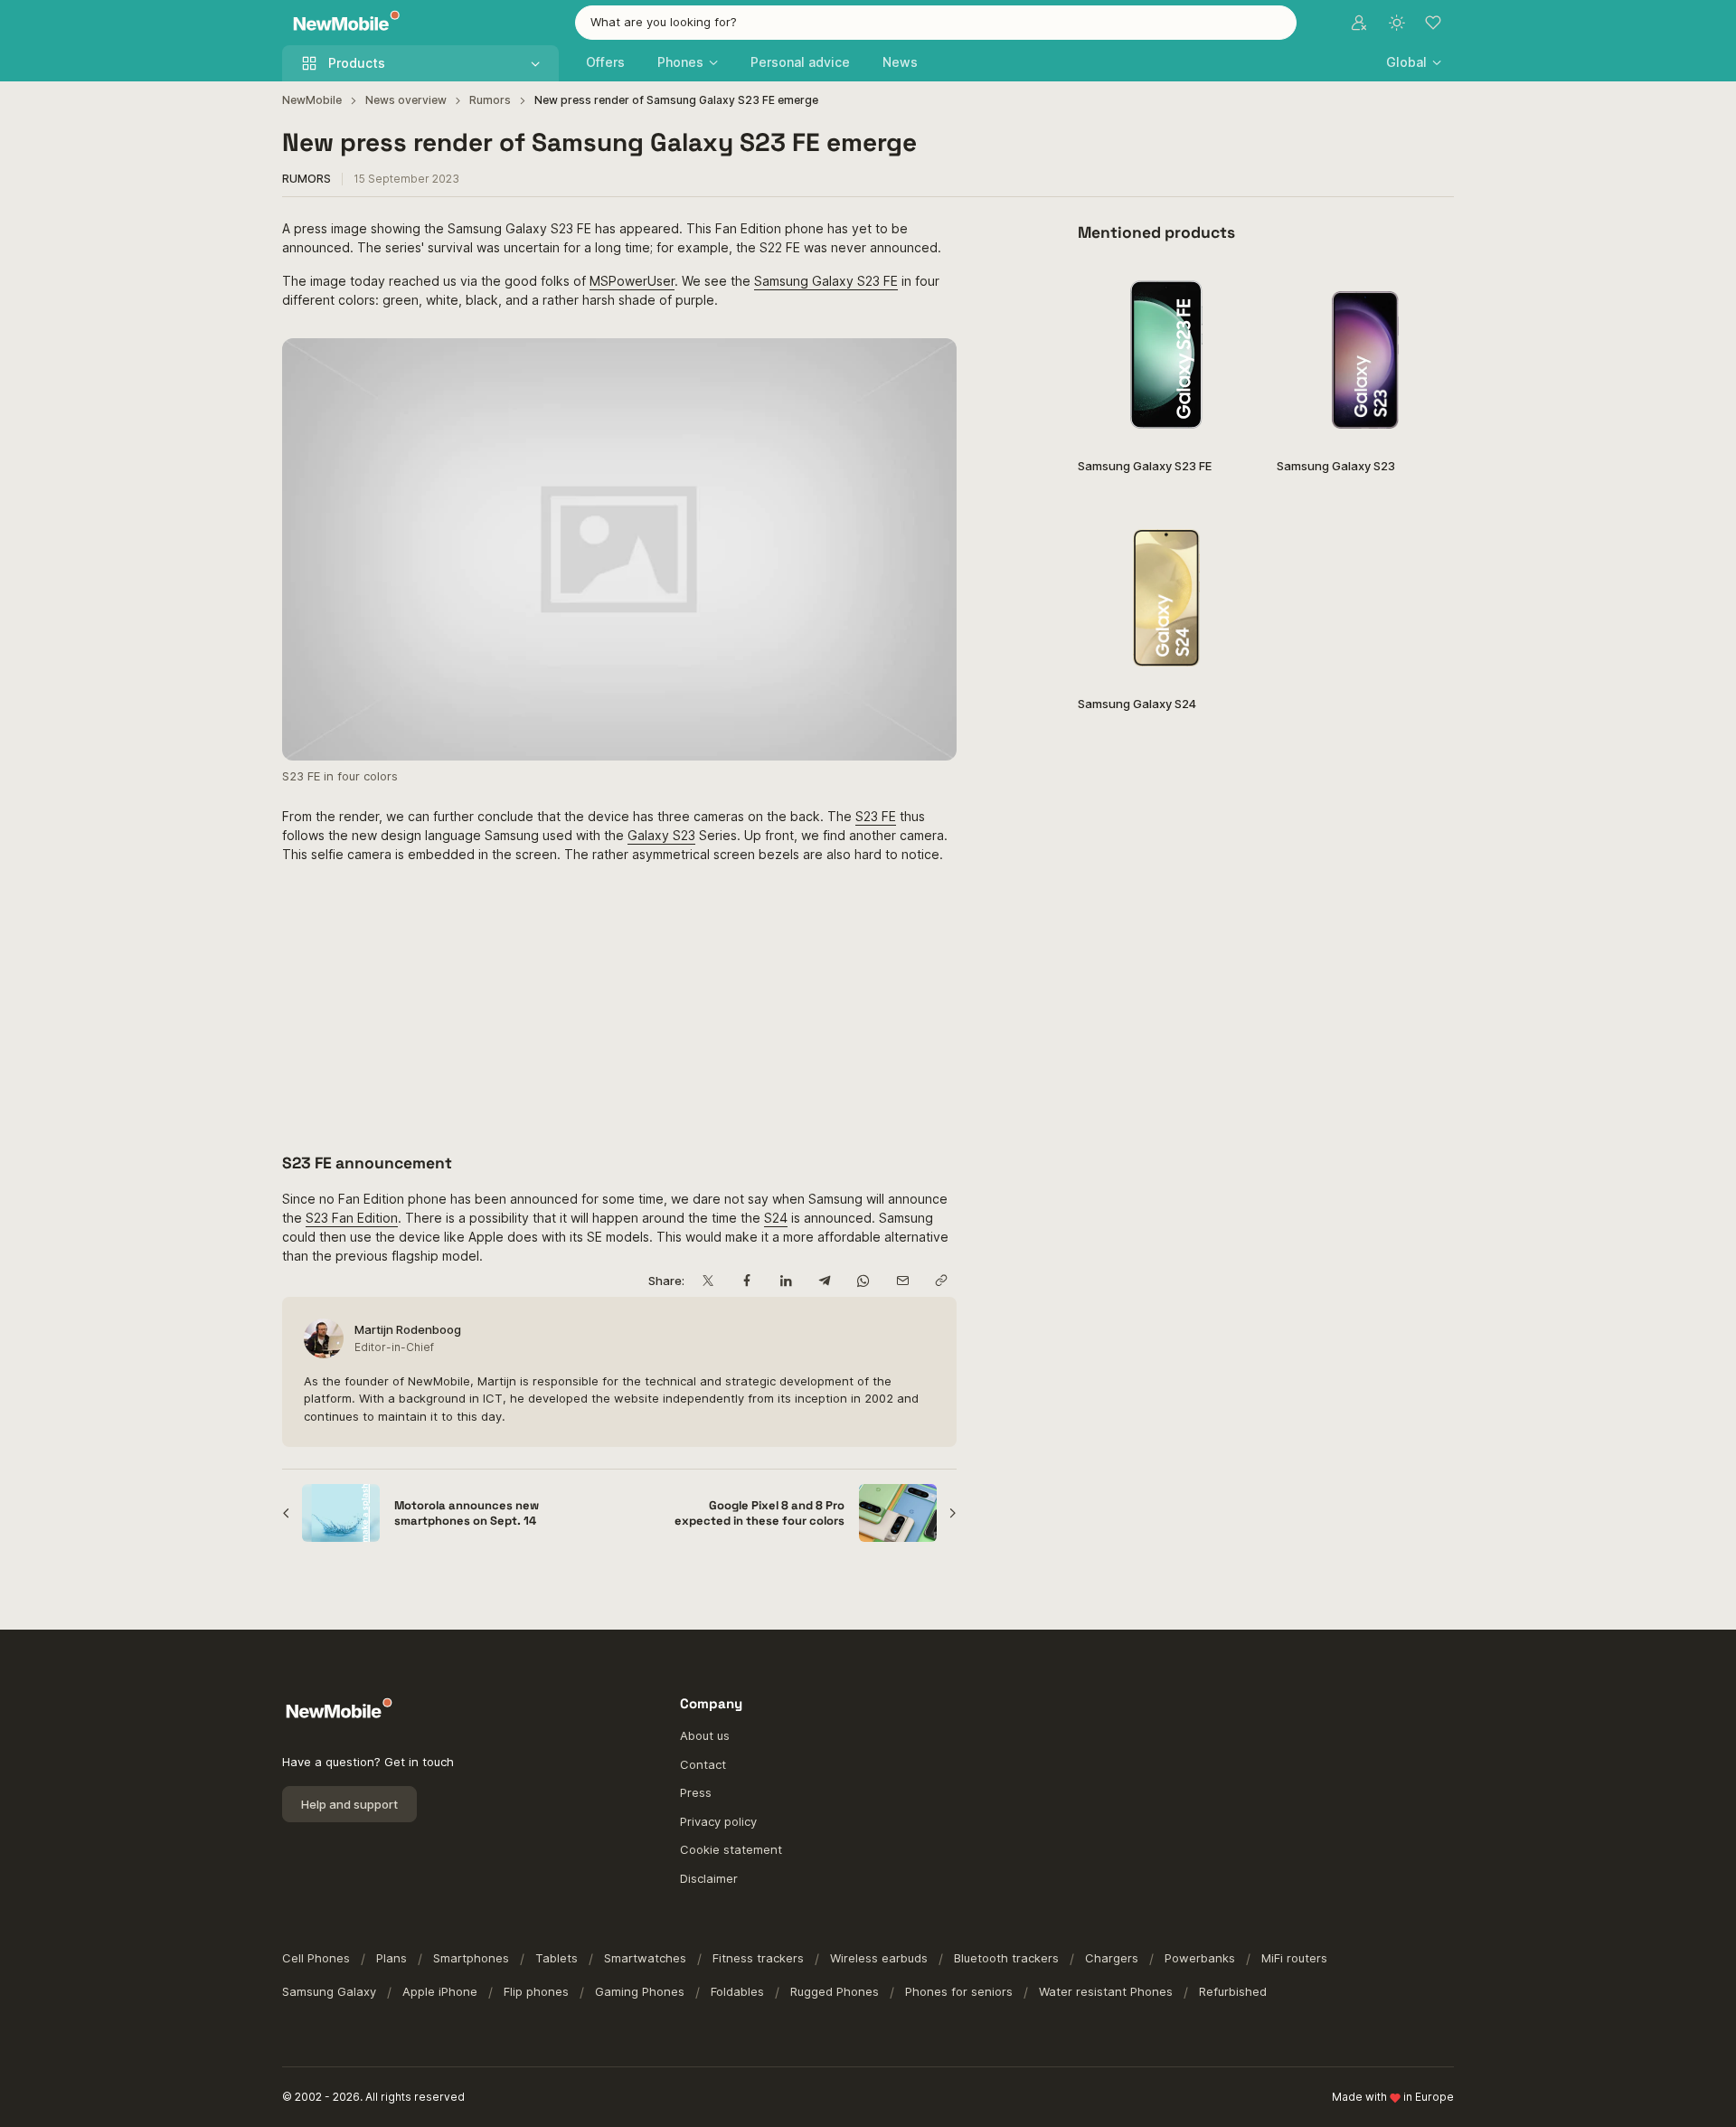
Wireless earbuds (879, 1958)
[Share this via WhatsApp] (863, 1281)
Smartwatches (645, 1958)
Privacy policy (718, 1821)
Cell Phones (316, 1958)
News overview (406, 100)
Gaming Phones (640, 1991)
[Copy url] (941, 1281)
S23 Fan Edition (352, 1218)
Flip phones (536, 1991)
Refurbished (1233, 1991)
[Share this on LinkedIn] (785, 1281)
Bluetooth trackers (1006, 1958)
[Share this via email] (902, 1281)
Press (696, 1792)
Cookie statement (731, 1849)
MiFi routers (1294, 1958)
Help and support (349, 1804)
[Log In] (1359, 23)
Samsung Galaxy (329, 1991)
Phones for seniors (959, 1991)
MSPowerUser (632, 281)
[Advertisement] (619, 1005)
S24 (776, 1218)
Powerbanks (1200, 1958)
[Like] (1232, 289)
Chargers (1112, 1958)
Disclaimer (709, 1878)
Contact (703, 1764)
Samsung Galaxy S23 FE (826, 281)
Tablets (557, 1958)
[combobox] (936, 23)
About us (705, 1735)
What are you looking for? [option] (664, 22)
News (900, 62)
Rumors (490, 100)
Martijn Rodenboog (408, 1329)
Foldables (737, 1991)
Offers (605, 62)
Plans (392, 1958)
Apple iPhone (440, 1991)
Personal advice (800, 62)
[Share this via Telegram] (824, 1281)
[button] (1414, 62)
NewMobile (312, 100)
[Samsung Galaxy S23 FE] (1166, 354)
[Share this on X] (708, 1281)
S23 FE (876, 816)
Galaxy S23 (661, 835)
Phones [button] (680, 62)
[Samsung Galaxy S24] (1166, 592)
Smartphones (471, 1958)
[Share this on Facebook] (746, 1281)
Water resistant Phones (1106, 1991)
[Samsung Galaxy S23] (1365, 354)
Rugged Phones (835, 1991)
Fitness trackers (758, 1958)
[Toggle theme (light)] (1397, 23)
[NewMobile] (342, 23)
